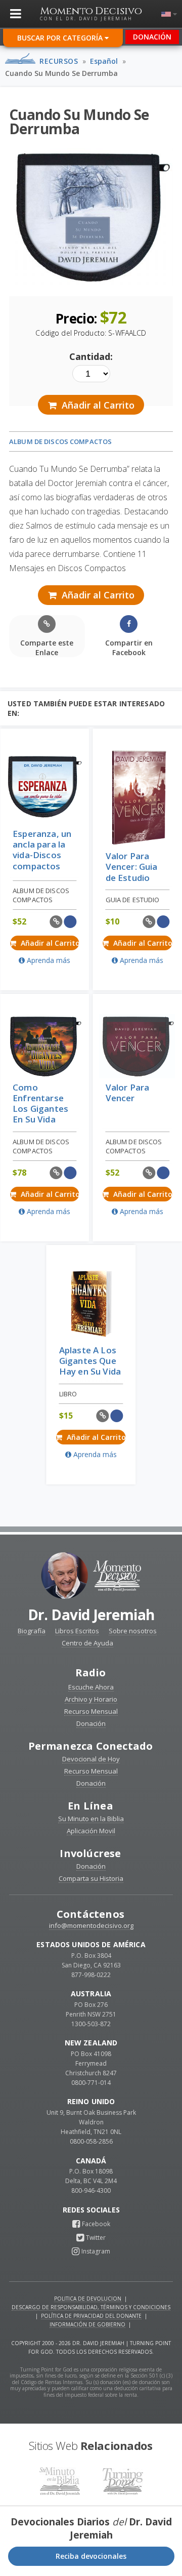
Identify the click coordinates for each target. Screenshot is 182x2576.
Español (104, 61)
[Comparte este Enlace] (56, 922)
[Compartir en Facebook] (70, 922)
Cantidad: (91, 356)
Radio (91, 1673)
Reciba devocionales (91, 2556)
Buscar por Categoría (61, 38)
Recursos (59, 61)
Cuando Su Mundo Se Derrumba (61, 73)
